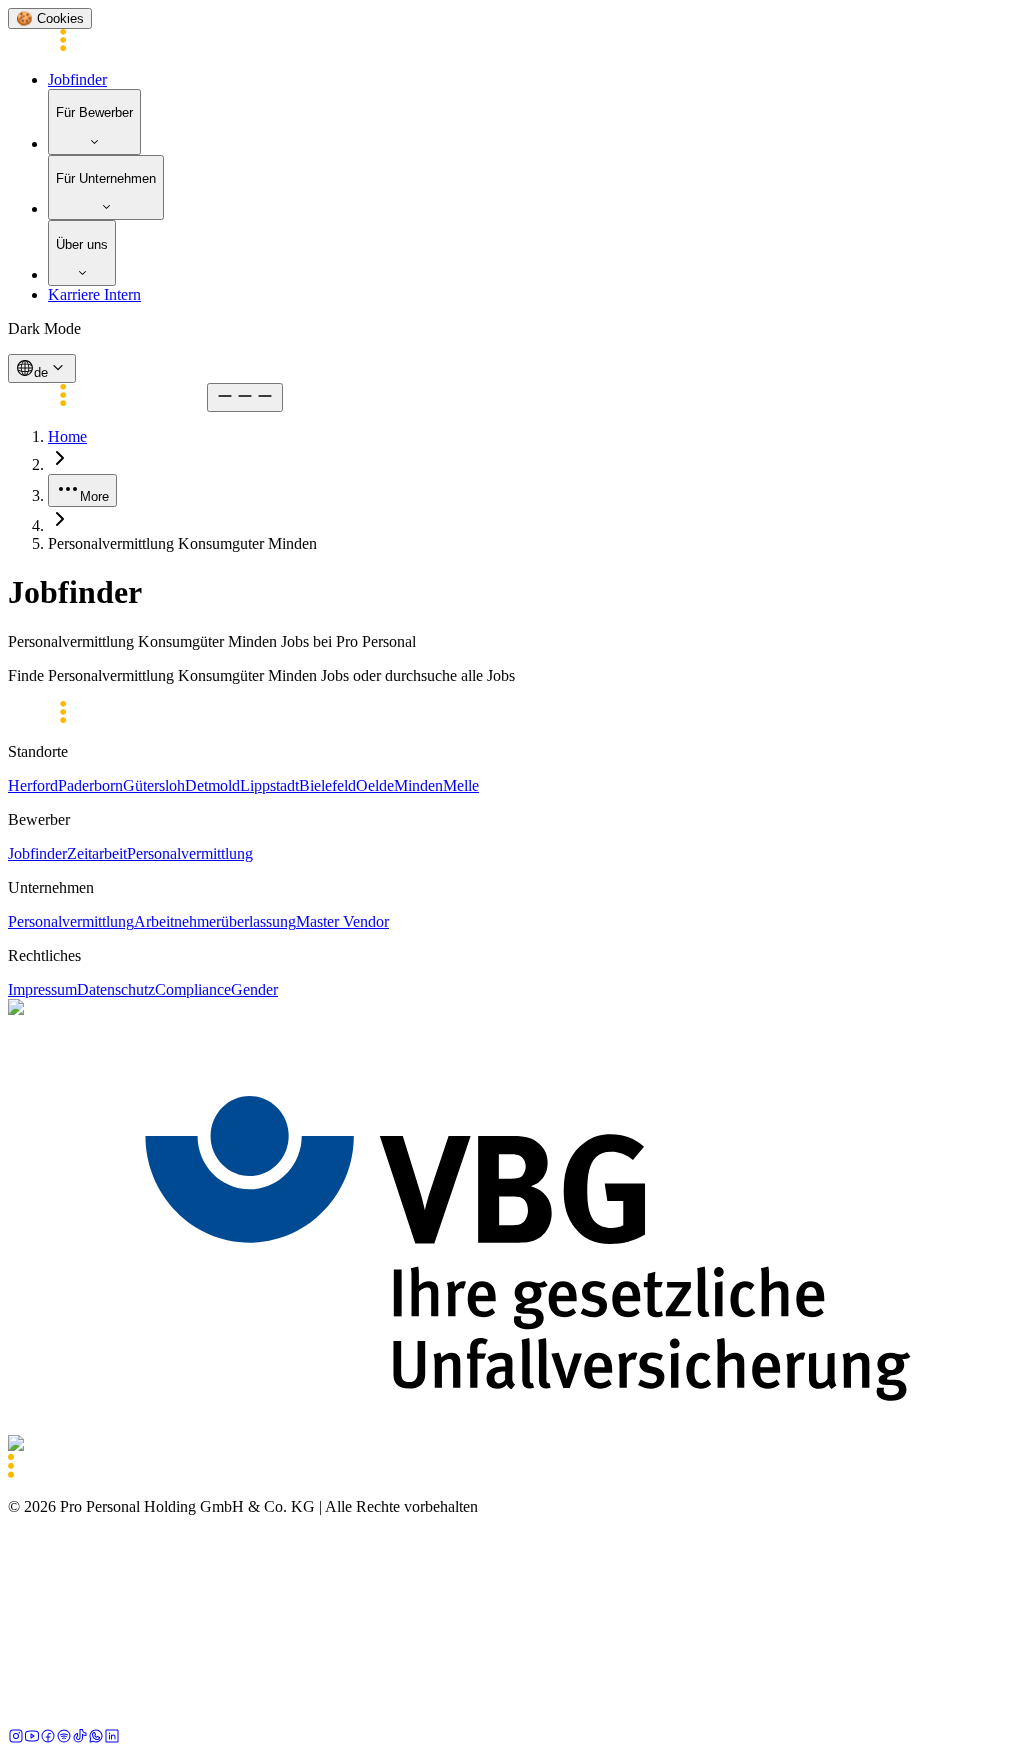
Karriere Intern (94, 294)
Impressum (42, 989)
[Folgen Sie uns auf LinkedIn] (112, 1738)
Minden (418, 785)
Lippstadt (269, 785)
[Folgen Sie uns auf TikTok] (80, 1738)
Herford (33, 785)
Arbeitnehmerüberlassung (215, 921)
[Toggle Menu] (245, 397)
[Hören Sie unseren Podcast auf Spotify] (64, 1738)
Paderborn (90, 785)
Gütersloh (154, 785)
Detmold (212, 785)
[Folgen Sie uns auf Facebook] (48, 1738)
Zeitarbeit (97, 853)
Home (67, 436)
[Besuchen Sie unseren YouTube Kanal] (32, 1738)
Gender (254, 989)
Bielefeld (327, 785)
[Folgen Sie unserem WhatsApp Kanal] (96, 1738)
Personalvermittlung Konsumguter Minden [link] (182, 543)
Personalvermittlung (190, 853)
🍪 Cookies (50, 18)
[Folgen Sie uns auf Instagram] (16, 1738)
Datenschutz (116, 989)
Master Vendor (342, 921)
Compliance (193, 989)
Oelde (375, 785)
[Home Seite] (107, 45)
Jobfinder (77, 79)
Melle (461, 785)
